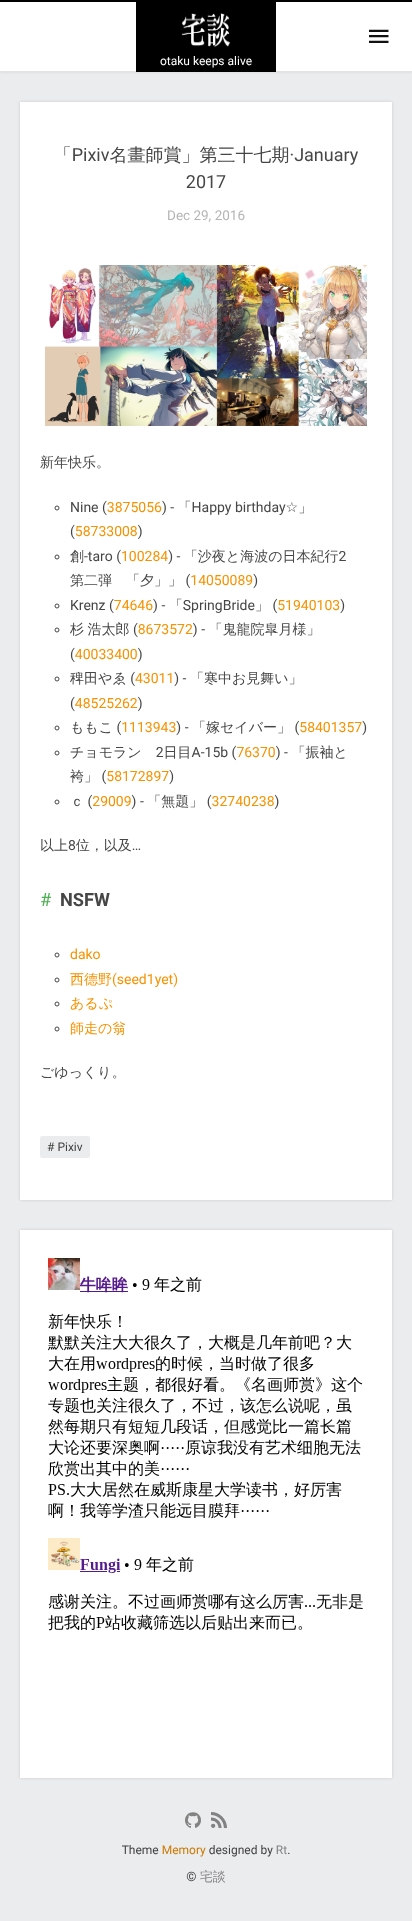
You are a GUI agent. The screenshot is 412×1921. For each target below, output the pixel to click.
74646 (133, 606)
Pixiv (69, 1147)
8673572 (165, 630)
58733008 (106, 532)
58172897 (137, 777)
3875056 (134, 508)
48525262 (106, 704)
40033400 (106, 655)
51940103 (308, 606)
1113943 (148, 728)
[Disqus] (206, 1500)
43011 (154, 679)
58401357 (330, 728)
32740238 (243, 802)
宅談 (213, 1877)
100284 (144, 557)
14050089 (221, 581)
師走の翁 (98, 1029)
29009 (111, 802)
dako (85, 955)
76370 (255, 753)
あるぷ (91, 1004)
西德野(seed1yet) (124, 980)
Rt (281, 1850)
